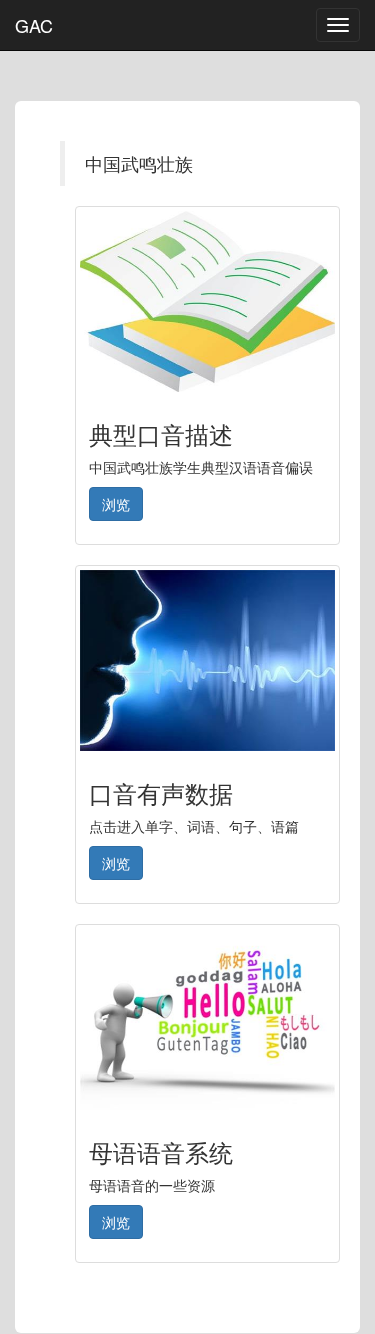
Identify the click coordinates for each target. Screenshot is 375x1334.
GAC (34, 25)
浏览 (116, 504)
